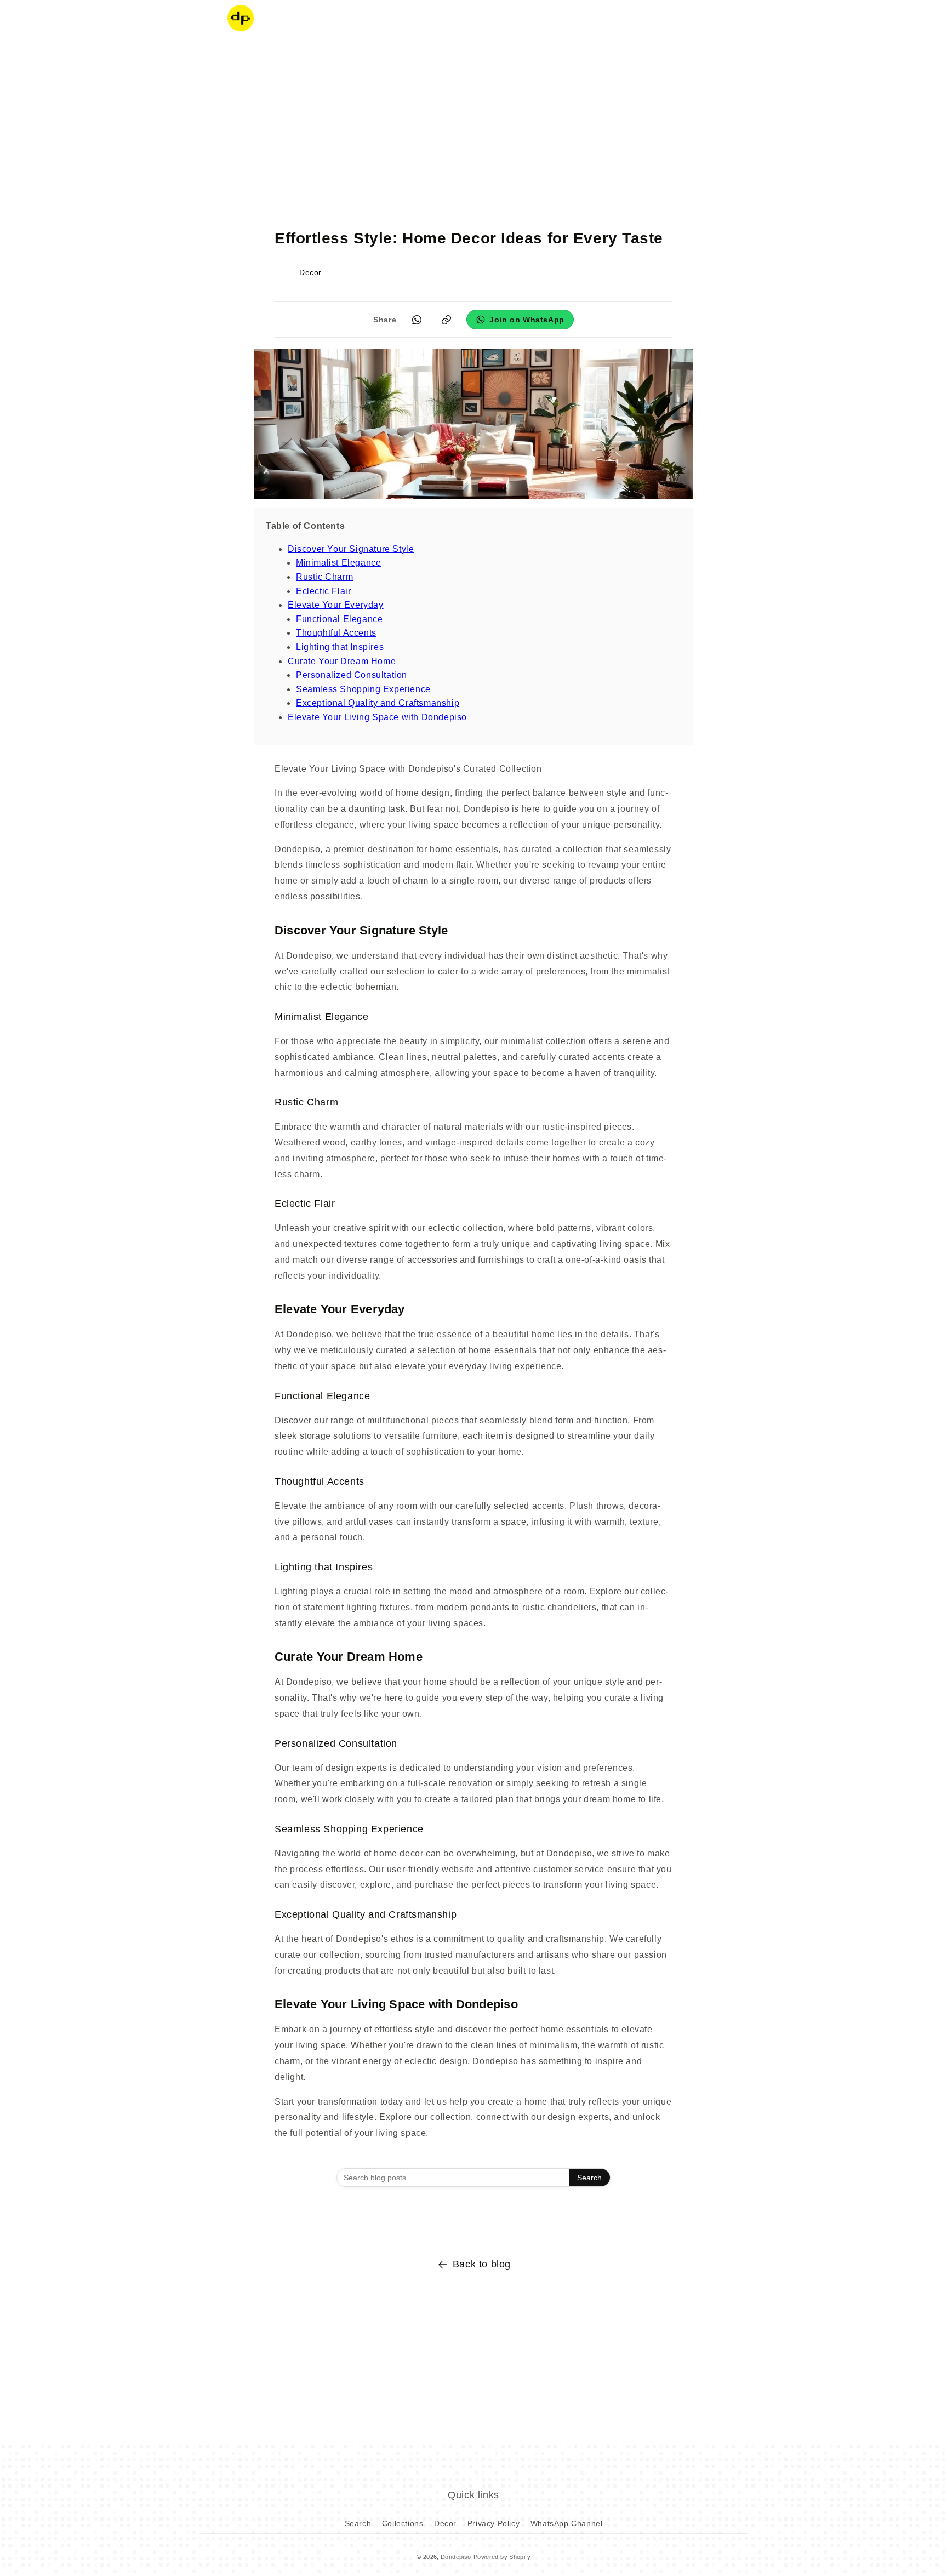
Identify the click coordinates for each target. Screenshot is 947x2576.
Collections (403, 2523)
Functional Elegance (339, 619)
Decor (445, 2523)
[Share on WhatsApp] (417, 320)
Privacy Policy (494, 2523)
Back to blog (482, 2264)
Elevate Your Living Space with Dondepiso (377, 717)
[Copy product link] (446, 320)
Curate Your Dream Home (342, 661)
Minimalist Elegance (338, 563)
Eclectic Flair (323, 591)
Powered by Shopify (502, 2557)
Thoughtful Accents (336, 633)
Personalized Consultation (352, 675)
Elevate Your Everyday (336, 605)
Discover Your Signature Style (351, 549)
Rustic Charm (324, 577)
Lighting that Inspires (340, 647)
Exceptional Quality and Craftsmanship (378, 703)
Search (589, 2178)
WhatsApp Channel (567, 2523)
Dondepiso (456, 2557)
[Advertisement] (473, 123)
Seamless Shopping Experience (363, 689)
